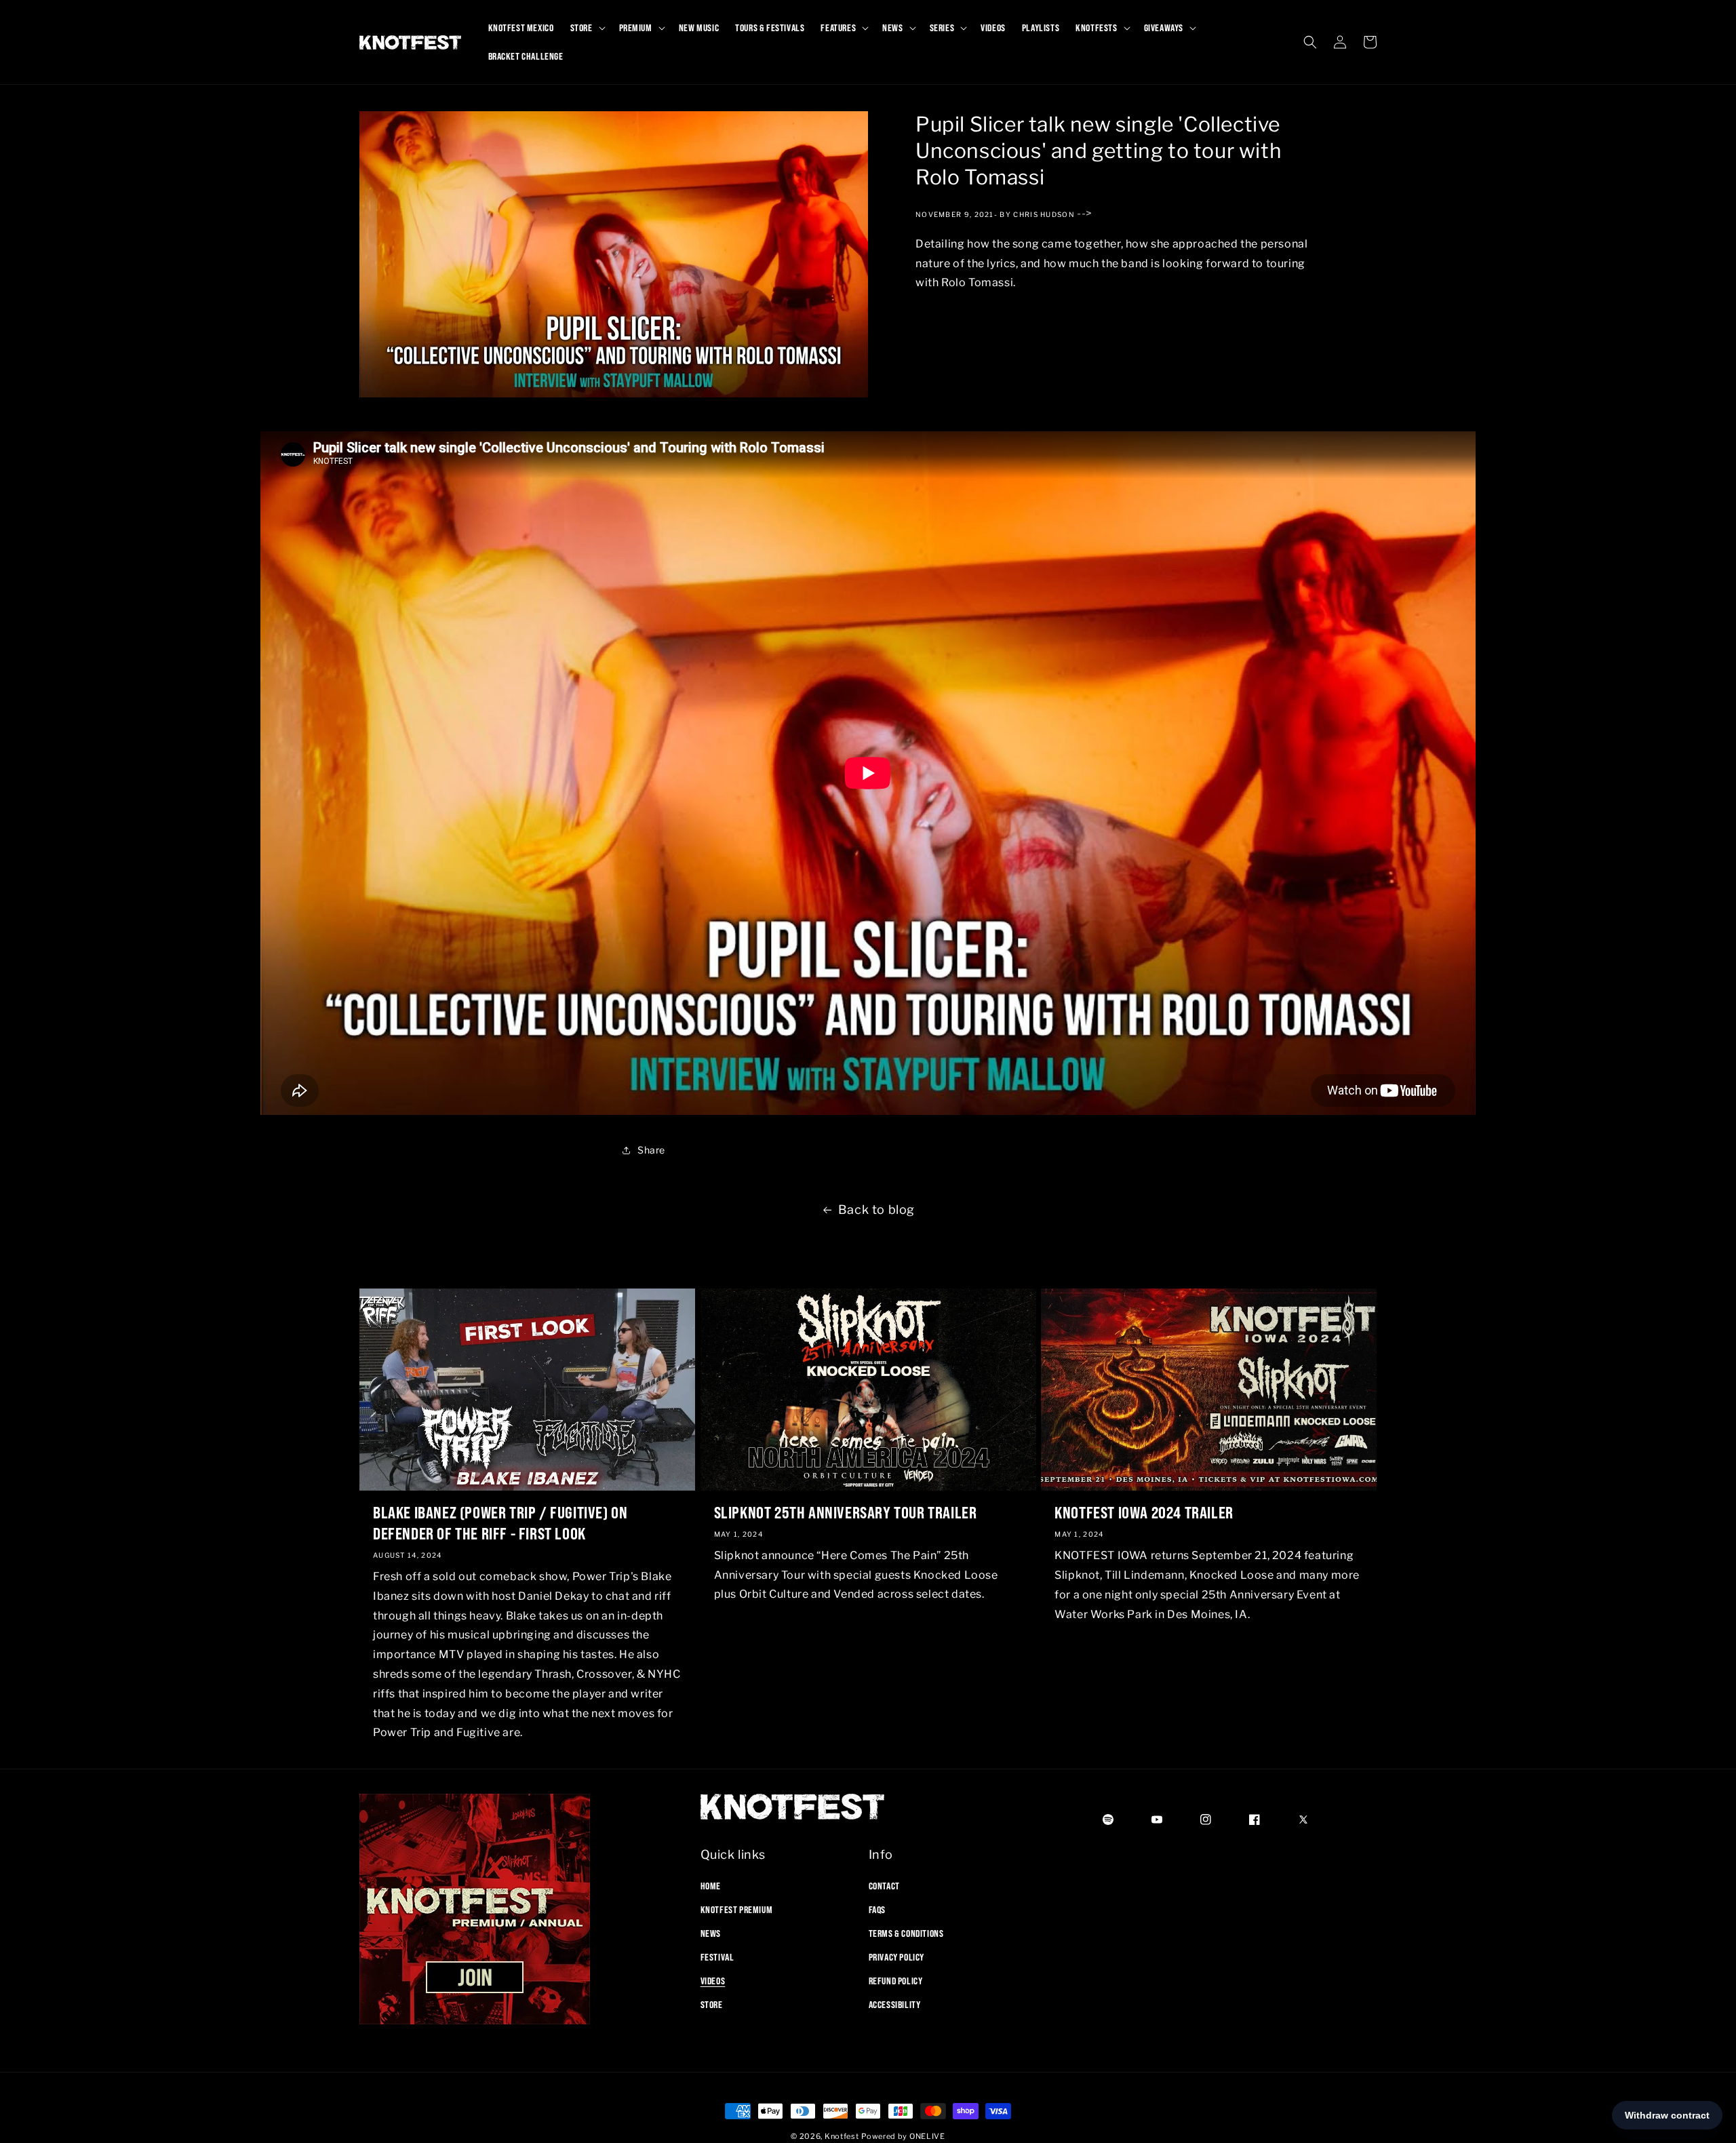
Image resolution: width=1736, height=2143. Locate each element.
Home (711, 1885)
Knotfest (842, 2136)
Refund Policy (896, 1981)
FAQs (877, 1909)
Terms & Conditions (906, 1933)
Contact (884, 1885)
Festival (717, 1957)
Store (712, 2005)
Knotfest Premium (737, 1909)
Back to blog (876, 1210)
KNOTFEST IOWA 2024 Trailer (1144, 1512)
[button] (587, 28)
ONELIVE (927, 2136)
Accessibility (895, 2005)
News (711, 1933)
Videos (713, 1981)
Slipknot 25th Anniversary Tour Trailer (846, 1512)
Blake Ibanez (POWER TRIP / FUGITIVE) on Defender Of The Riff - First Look (500, 1523)
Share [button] (651, 1150)
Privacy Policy (896, 1957)
